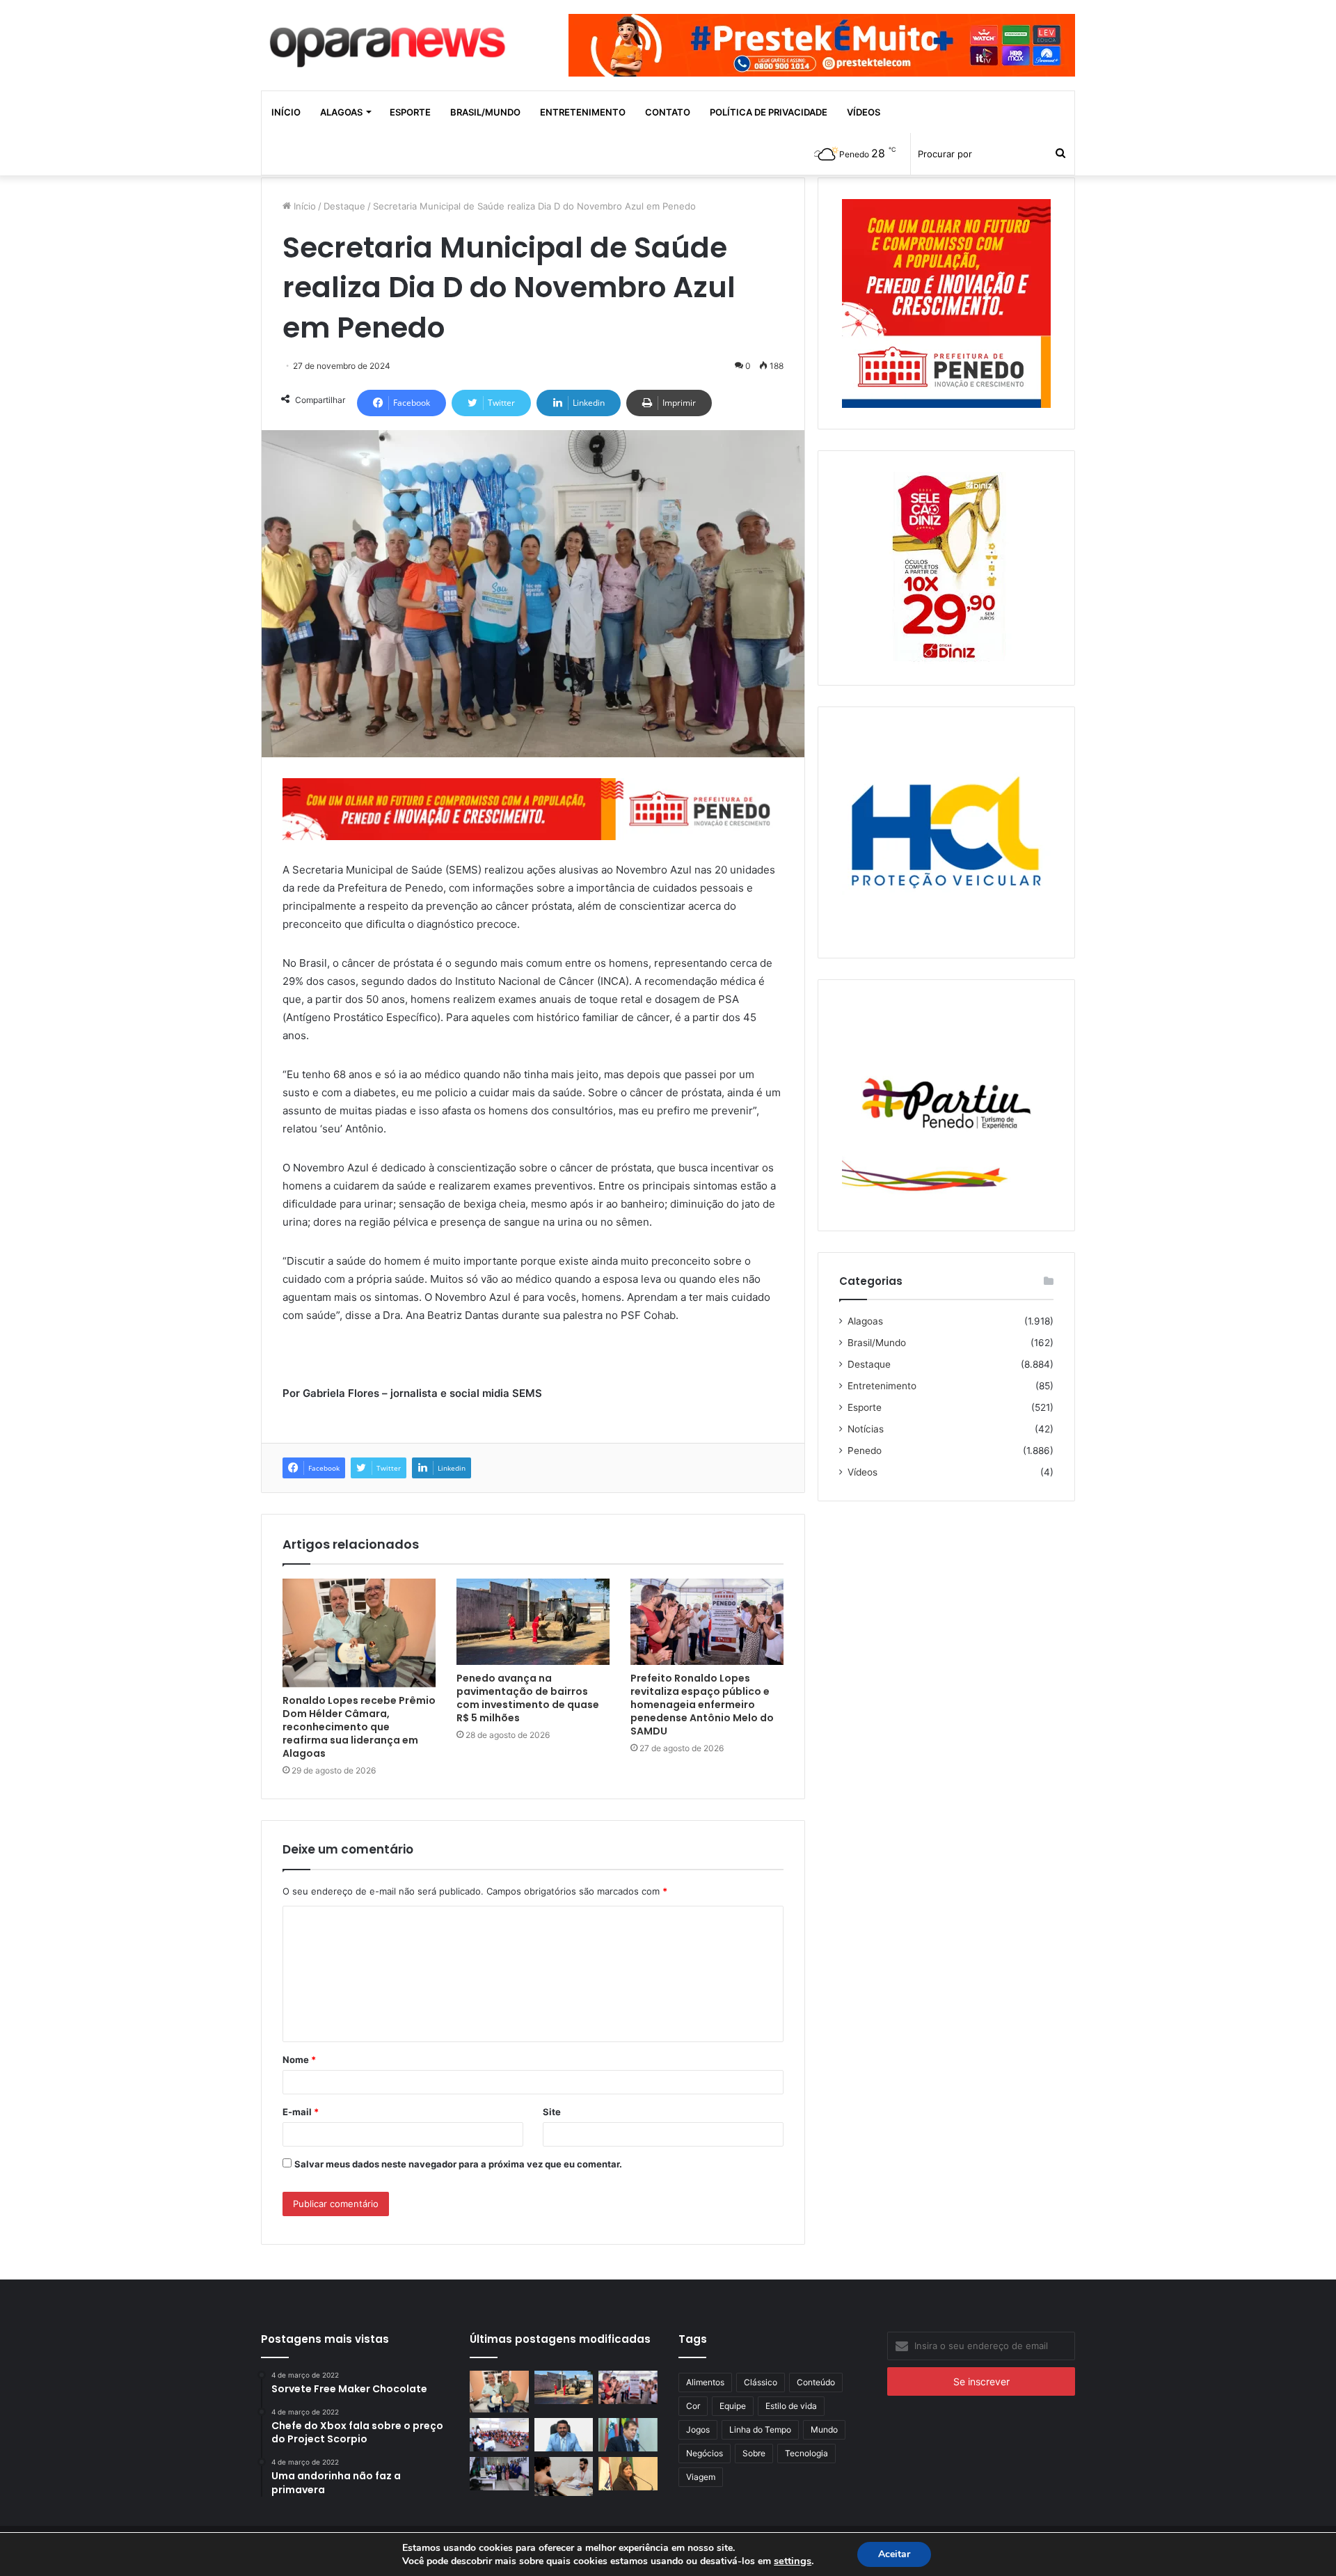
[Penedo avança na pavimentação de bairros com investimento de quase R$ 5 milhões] (533, 1622)
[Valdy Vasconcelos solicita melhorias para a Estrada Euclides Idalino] (564, 2435)
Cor (693, 2406)
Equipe (733, 2406)
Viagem (701, 2477)
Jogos (698, 2429)
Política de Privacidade (769, 112)
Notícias (866, 1429)
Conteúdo (816, 2382)
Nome (299, 2060)
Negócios (705, 2453)
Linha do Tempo (760, 2429)
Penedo (865, 1451)
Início (286, 112)
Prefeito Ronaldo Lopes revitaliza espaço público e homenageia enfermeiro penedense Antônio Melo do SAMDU (702, 1705)
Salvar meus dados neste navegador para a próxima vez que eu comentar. (458, 2164)
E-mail (301, 2112)
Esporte (410, 112)
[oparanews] (390, 41)
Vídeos (864, 112)
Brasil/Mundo (485, 112)
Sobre (754, 2453)
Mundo (824, 2429)
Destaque (344, 206)
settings (793, 2561)
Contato (668, 112)
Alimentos (705, 2382)
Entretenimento (583, 112)
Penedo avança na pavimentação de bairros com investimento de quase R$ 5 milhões (528, 1698)
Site (552, 2112)
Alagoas (341, 112)
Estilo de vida (791, 2406)
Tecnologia (806, 2453)
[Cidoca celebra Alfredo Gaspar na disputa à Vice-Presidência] (628, 2435)
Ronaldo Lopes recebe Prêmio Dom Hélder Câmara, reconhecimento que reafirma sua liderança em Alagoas (359, 1727)
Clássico (761, 2382)
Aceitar (894, 2554)
